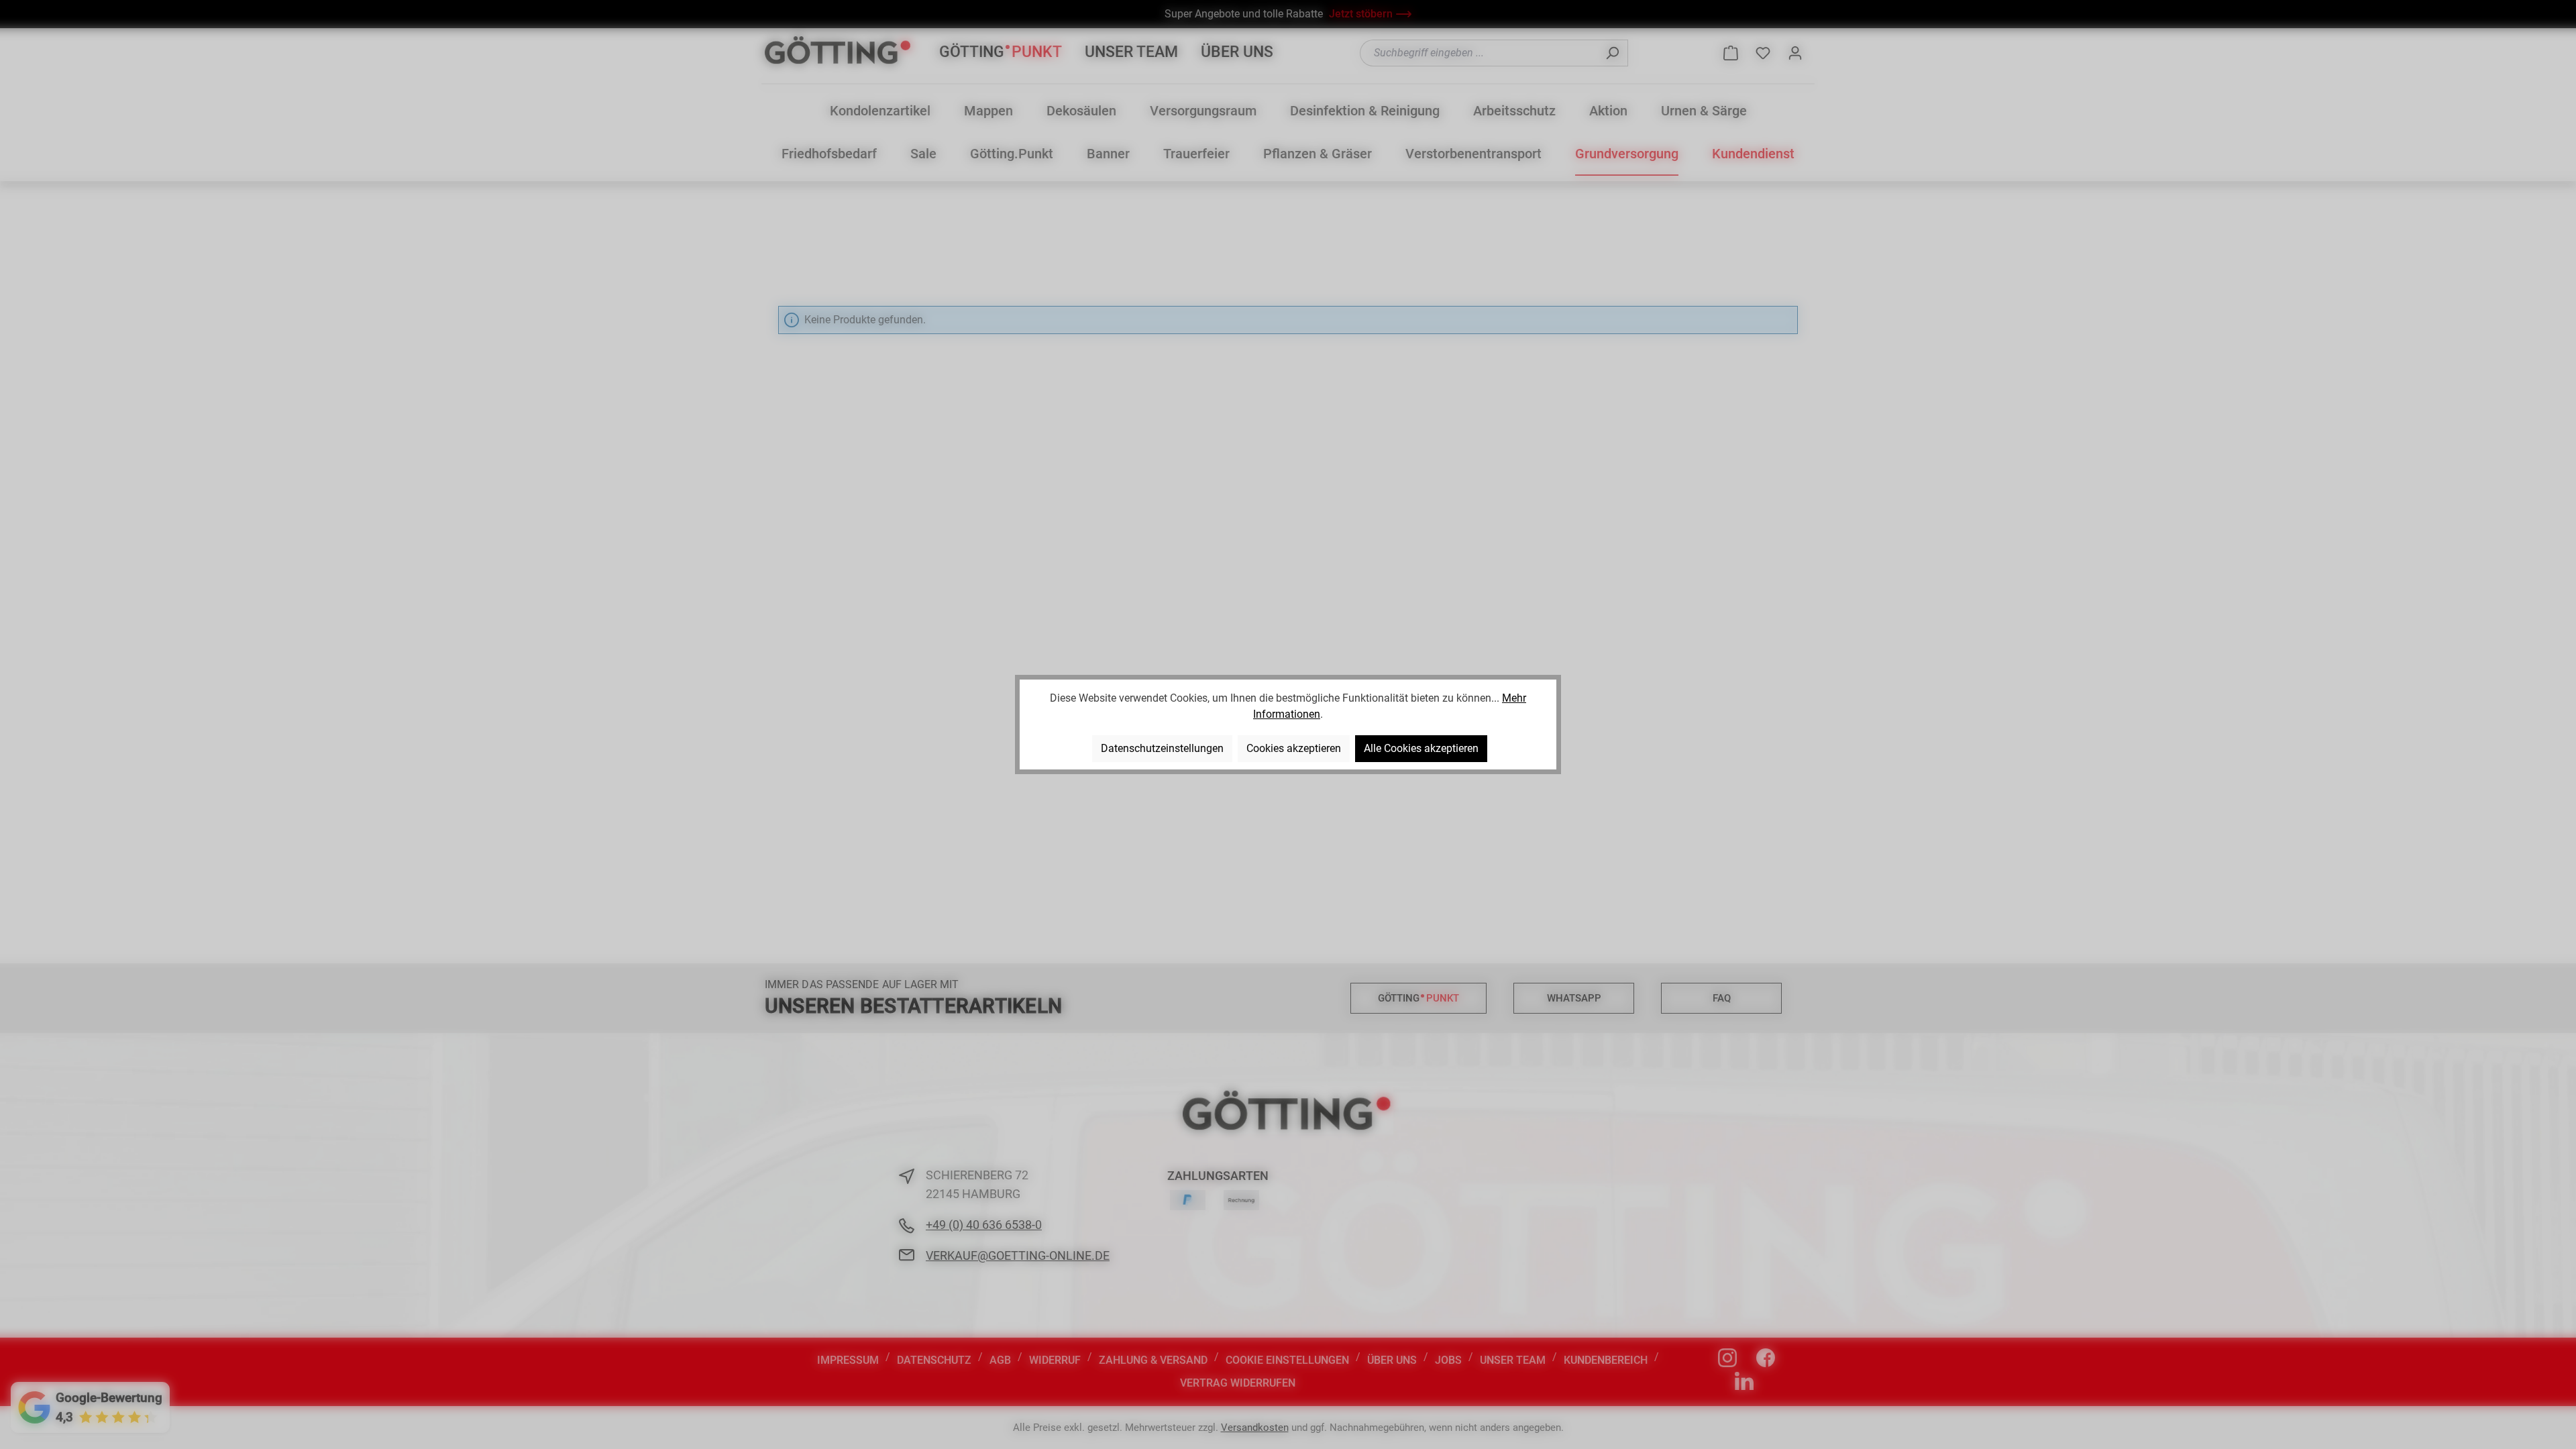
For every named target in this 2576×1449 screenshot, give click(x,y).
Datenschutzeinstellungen (1162, 748)
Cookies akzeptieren (1294, 748)
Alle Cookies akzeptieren (1421, 748)
